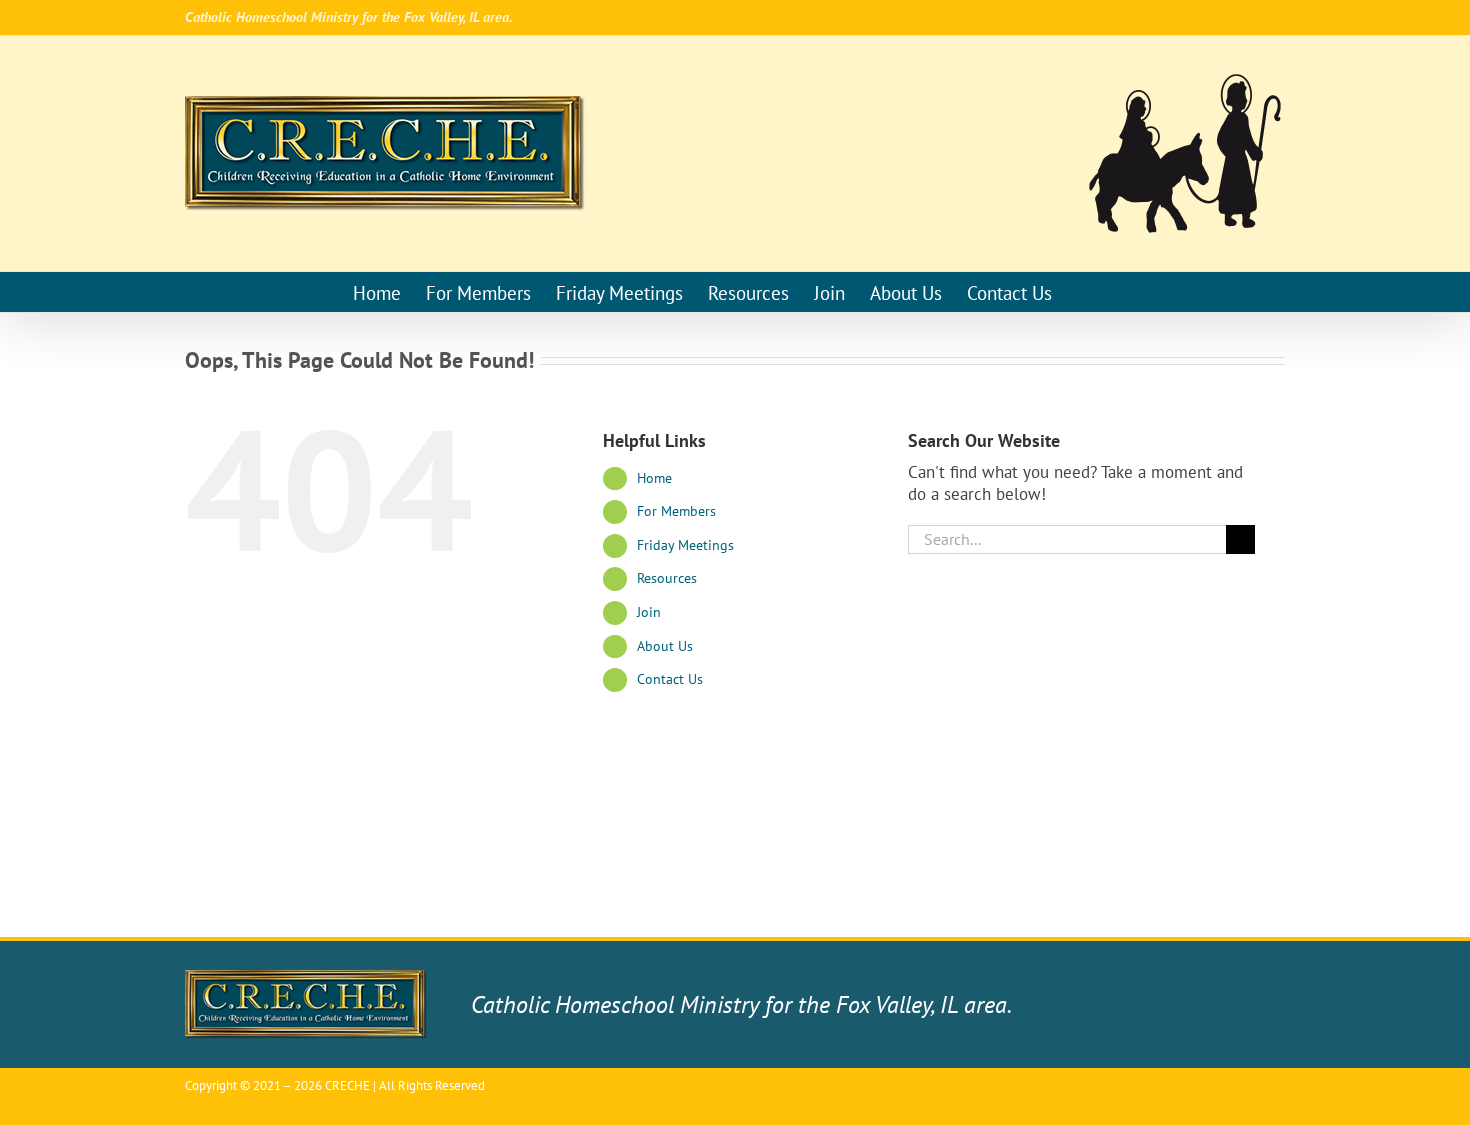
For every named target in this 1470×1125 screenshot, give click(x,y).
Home (654, 478)
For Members (676, 511)
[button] (1084, 292)
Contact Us (670, 679)
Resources (667, 578)
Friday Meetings (685, 545)
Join (649, 612)
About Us (665, 646)
